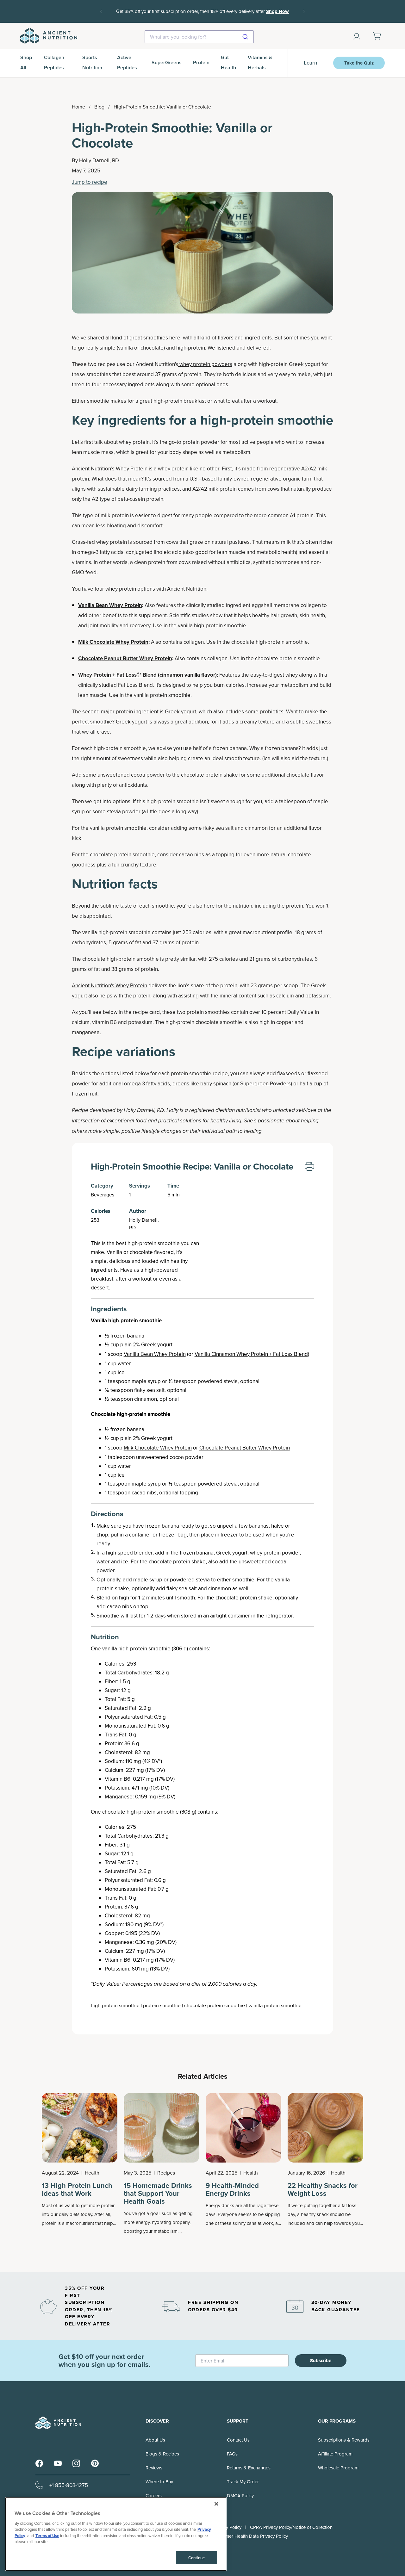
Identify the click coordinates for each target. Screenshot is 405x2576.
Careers (154, 2495)
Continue (196, 2558)
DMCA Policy (240, 2495)
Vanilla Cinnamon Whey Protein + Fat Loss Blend (251, 1354)
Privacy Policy (227, 2527)
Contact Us (238, 2440)
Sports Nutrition (92, 62)
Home (78, 107)
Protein (201, 62)
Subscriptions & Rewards (344, 2440)
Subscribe (321, 2361)
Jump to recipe (90, 182)
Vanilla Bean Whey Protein (155, 1354)
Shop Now (202, 16)
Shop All (26, 62)
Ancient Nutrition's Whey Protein (109, 985)
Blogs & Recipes (162, 2454)
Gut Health (228, 62)
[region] (116, 2534)
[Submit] (246, 37)
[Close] (216, 2504)
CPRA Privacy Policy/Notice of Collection (291, 2527)
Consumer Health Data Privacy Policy (250, 2536)
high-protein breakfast (180, 401)
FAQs (232, 2454)
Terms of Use (47, 2536)
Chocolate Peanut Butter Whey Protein (245, 1448)
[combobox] (199, 37)
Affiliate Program (335, 2454)
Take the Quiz (359, 63)
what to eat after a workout (245, 401)
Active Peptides (127, 62)
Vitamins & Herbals (260, 62)
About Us (155, 2440)
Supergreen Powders (265, 1083)
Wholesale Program (338, 2468)
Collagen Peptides (54, 62)
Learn (311, 63)
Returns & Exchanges (249, 2468)
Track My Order (243, 2482)
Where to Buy (159, 2482)
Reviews (154, 2468)
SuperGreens (167, 62)
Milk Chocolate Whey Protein (158, 1448)
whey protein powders (205, 364)
